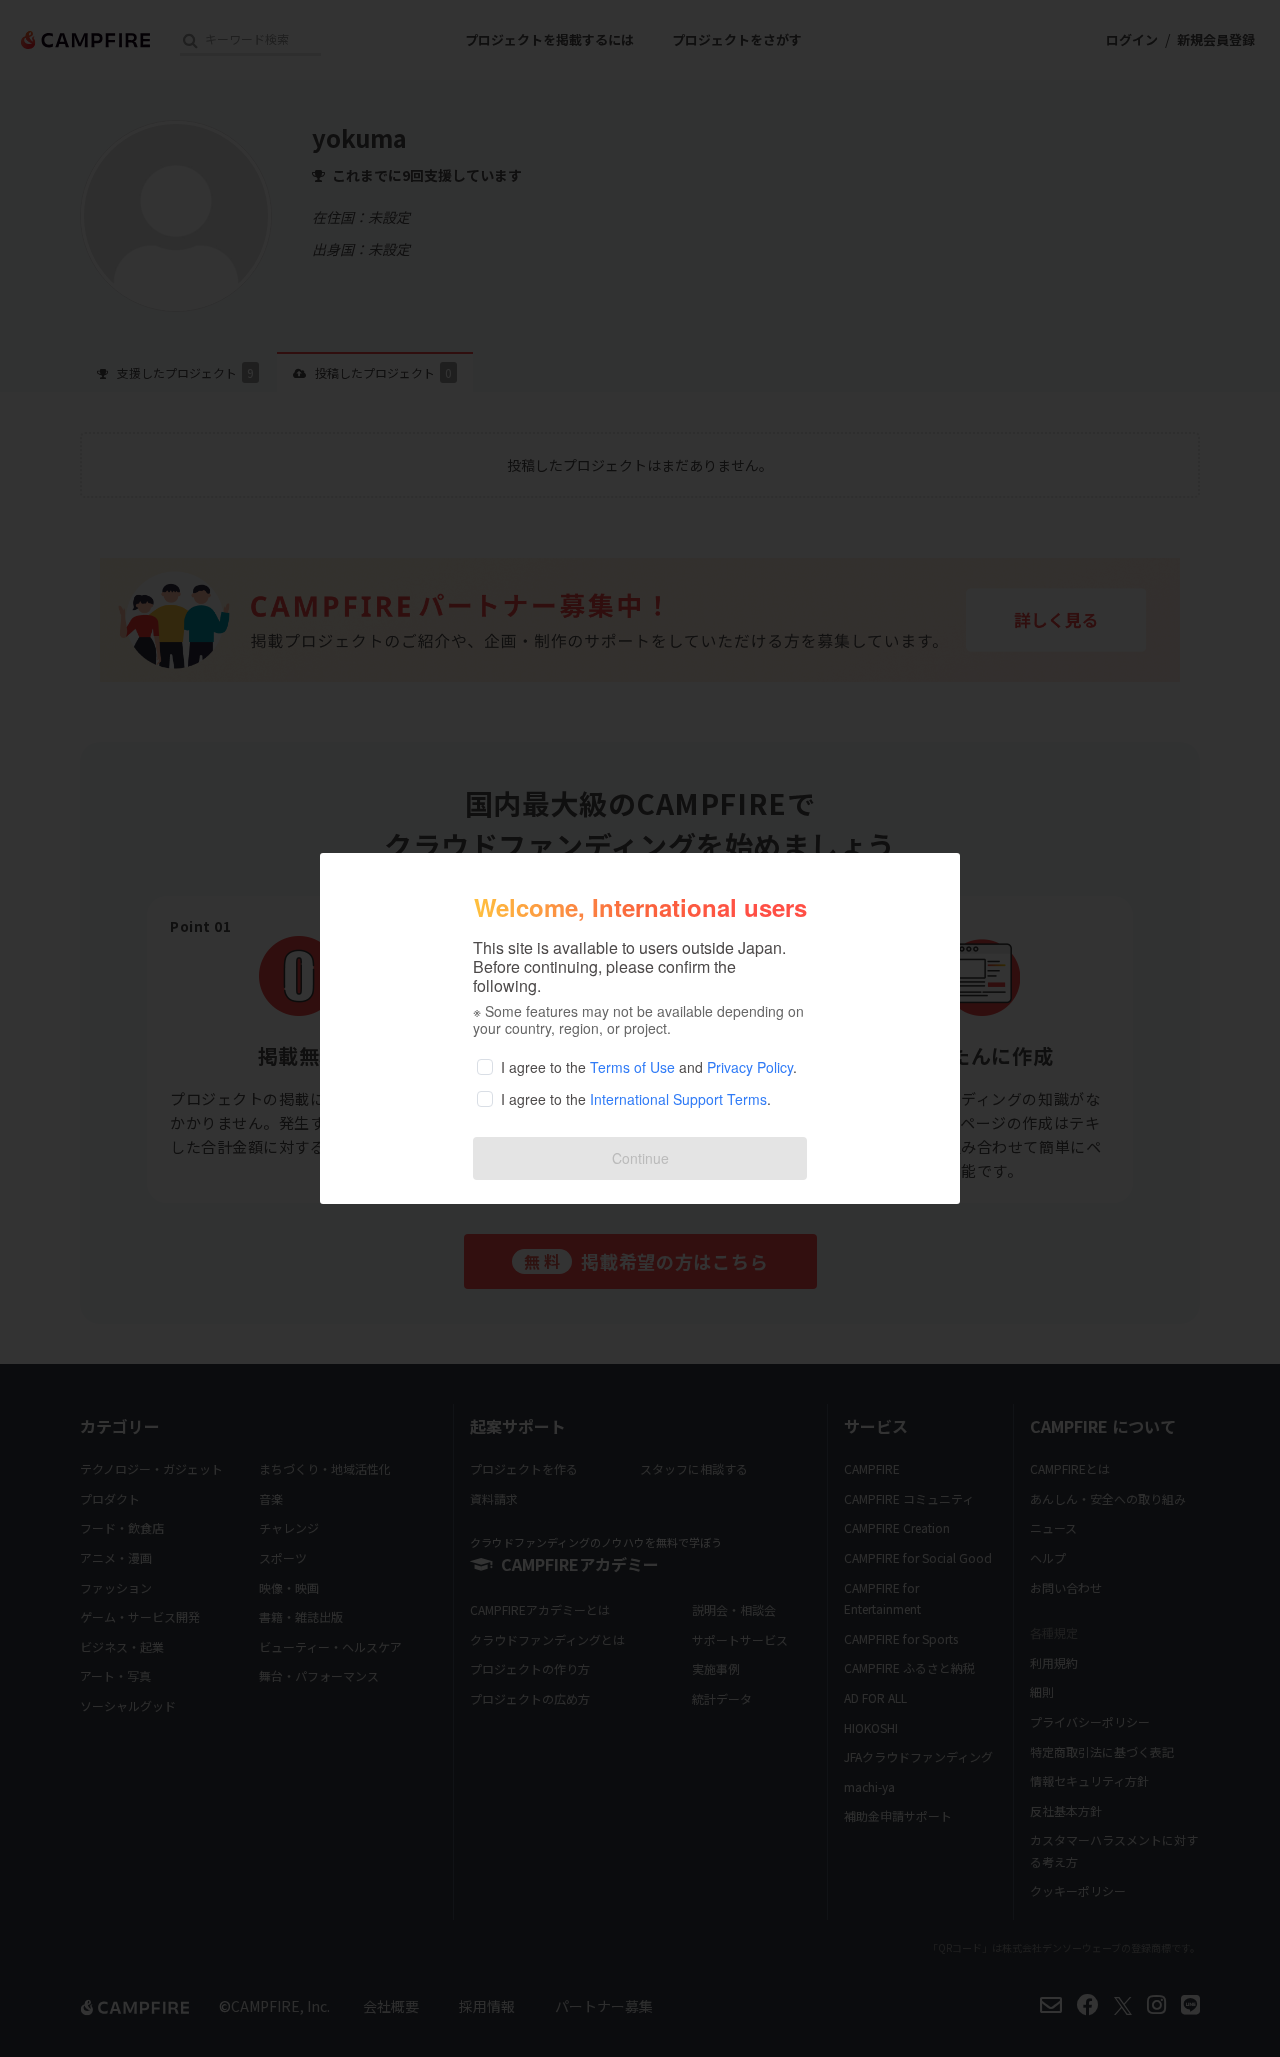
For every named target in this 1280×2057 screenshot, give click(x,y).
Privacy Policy (750, 1067)
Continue (640, 1158)
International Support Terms (678, 1099)
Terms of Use (632, 1067)
